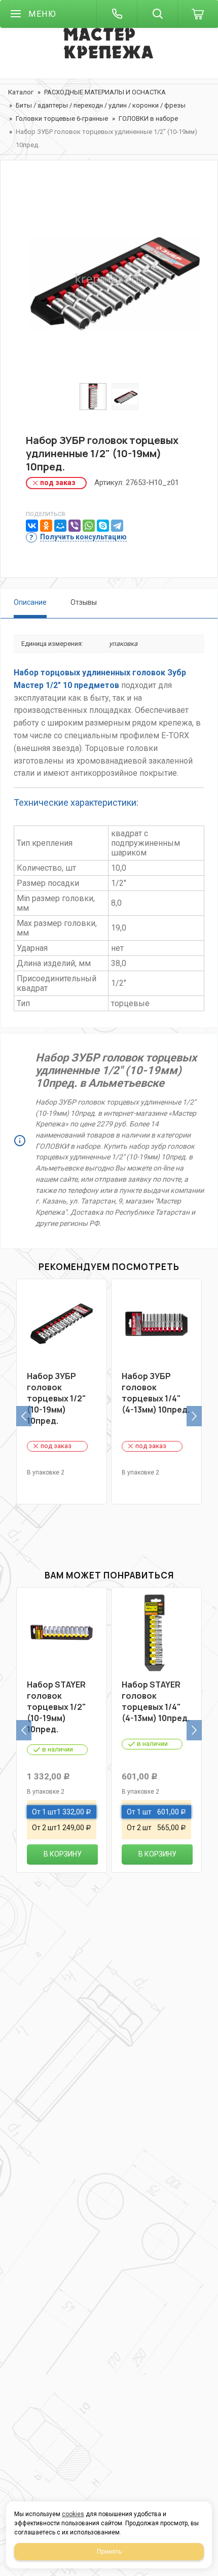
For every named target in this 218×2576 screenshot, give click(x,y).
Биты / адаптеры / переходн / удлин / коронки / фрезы (101, 105)
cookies (73, 2514)
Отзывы (84, 602)
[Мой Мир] (60, 526)
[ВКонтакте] (32, 526)
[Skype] (103, 526)
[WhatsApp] (89, 526)
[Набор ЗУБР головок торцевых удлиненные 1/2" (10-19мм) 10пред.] (109, 279)
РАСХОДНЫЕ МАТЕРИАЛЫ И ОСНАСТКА (105, 92)
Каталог (21, 92)
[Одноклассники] (46, 526)
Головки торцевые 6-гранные (62, 118)
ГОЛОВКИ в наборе (148, 118)
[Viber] (75, 526)
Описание (30, 602)
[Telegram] (117, 526)
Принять (109, 2552)
